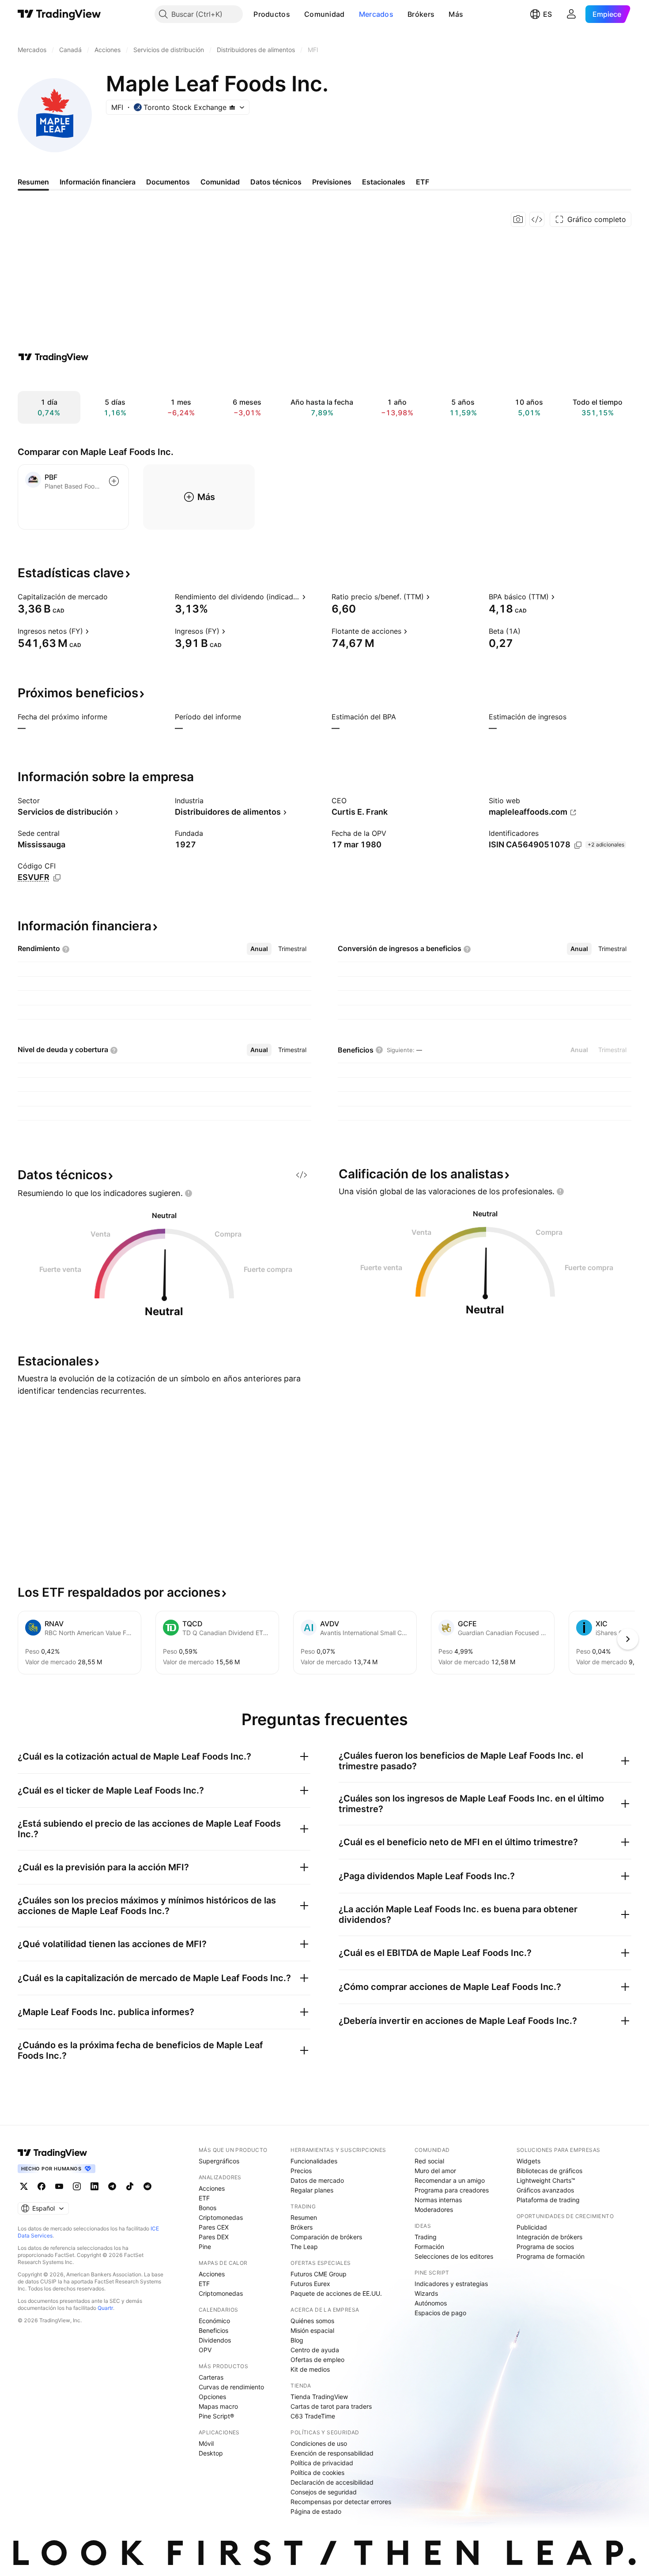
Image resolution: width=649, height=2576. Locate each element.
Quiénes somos (312, 2321)
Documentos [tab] (168, 182)
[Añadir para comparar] (114, 481)
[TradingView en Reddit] (147, 2186)
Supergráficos (219, 2161)
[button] (297, 14)
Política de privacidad (322, 2463)
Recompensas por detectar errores (341, 2502)
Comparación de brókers (326, 2237)
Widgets (528, 2161)
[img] (232, 107)
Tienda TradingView (319, 2397)
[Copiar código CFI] (57, 878)
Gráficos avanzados (545, 2190)
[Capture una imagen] (518, 219)
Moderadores (434, 2209)
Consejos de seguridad (324, 2492)
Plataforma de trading (548, 2200)
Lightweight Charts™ (546, 2180)
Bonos (208, 2208)
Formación (429, 2247)
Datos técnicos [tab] (276, 182)
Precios (301, 2171)
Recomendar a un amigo (450, 2180)
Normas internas (438, 2200)
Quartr (105, 2308)
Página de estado (316, 2511)
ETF (204, 2198)
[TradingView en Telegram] (112, 2186)
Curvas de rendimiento (231, 2387)
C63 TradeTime (313, 2416)
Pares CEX (214, 2227)
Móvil (206, 2443)
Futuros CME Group (319, 2274)
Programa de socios (545, 2247)
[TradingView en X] (24, 2186)
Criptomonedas (221, 2217)
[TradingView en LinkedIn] (94, 2186)
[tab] (259, 949)
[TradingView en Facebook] (42, 2186)
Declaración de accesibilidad (332, 2482)
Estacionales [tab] (384, 182)
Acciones (212, 2188)
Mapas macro (218, 2406)
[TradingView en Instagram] (77, 2186)
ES (547, 14)
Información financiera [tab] (98, 182)
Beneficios (213, 2330)
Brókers (421, 14)
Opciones (212, 2397)
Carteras (211, 2377)
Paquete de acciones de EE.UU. (336, 2293)
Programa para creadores (452, 2190)
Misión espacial (312, 2330)
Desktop (211, 2453)
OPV (205, 2350)
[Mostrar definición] (113, 597)
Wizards (426, 2293)
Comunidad (324, 14)
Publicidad (532, 2227)
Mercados (376, 14)
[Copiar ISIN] (578, 845)
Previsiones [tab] (332, 182)
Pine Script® (216, 2416)
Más (456, 14)
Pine (205, 2247)
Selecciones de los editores (454, 2256)
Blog (297, 2340)
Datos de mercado (317, 2180)
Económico (214, 2321)
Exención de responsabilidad (332, 2453)
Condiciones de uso (319, 2443)
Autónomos (431, 2303)
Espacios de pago (440, 2313)
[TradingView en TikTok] (130, 2186)
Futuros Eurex (310, 2284)
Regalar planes (312, 2190)
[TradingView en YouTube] (59, 2186)
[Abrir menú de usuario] (571, 14)
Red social (429, 2161)
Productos (272, 14)
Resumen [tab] (33, 182)
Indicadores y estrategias (451, 2284)
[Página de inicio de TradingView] (59, 14)
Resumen (304, 2217)
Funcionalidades (314, 2161)
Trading (426, 2237)
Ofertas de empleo (317, 2360)
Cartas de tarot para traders (331, 2406)
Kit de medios (310, 2369)
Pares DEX (214, 2237)
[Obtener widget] (537, 219)
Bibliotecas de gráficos (549, 2171)
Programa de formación (551, 2256)
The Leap (304, 2247)
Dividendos (215, 2340)
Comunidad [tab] (220, 182)
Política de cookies (317, 2473)
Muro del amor (435, 2171)
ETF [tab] (423, 182)
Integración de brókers (549, 2237)
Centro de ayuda (315, 2350)
